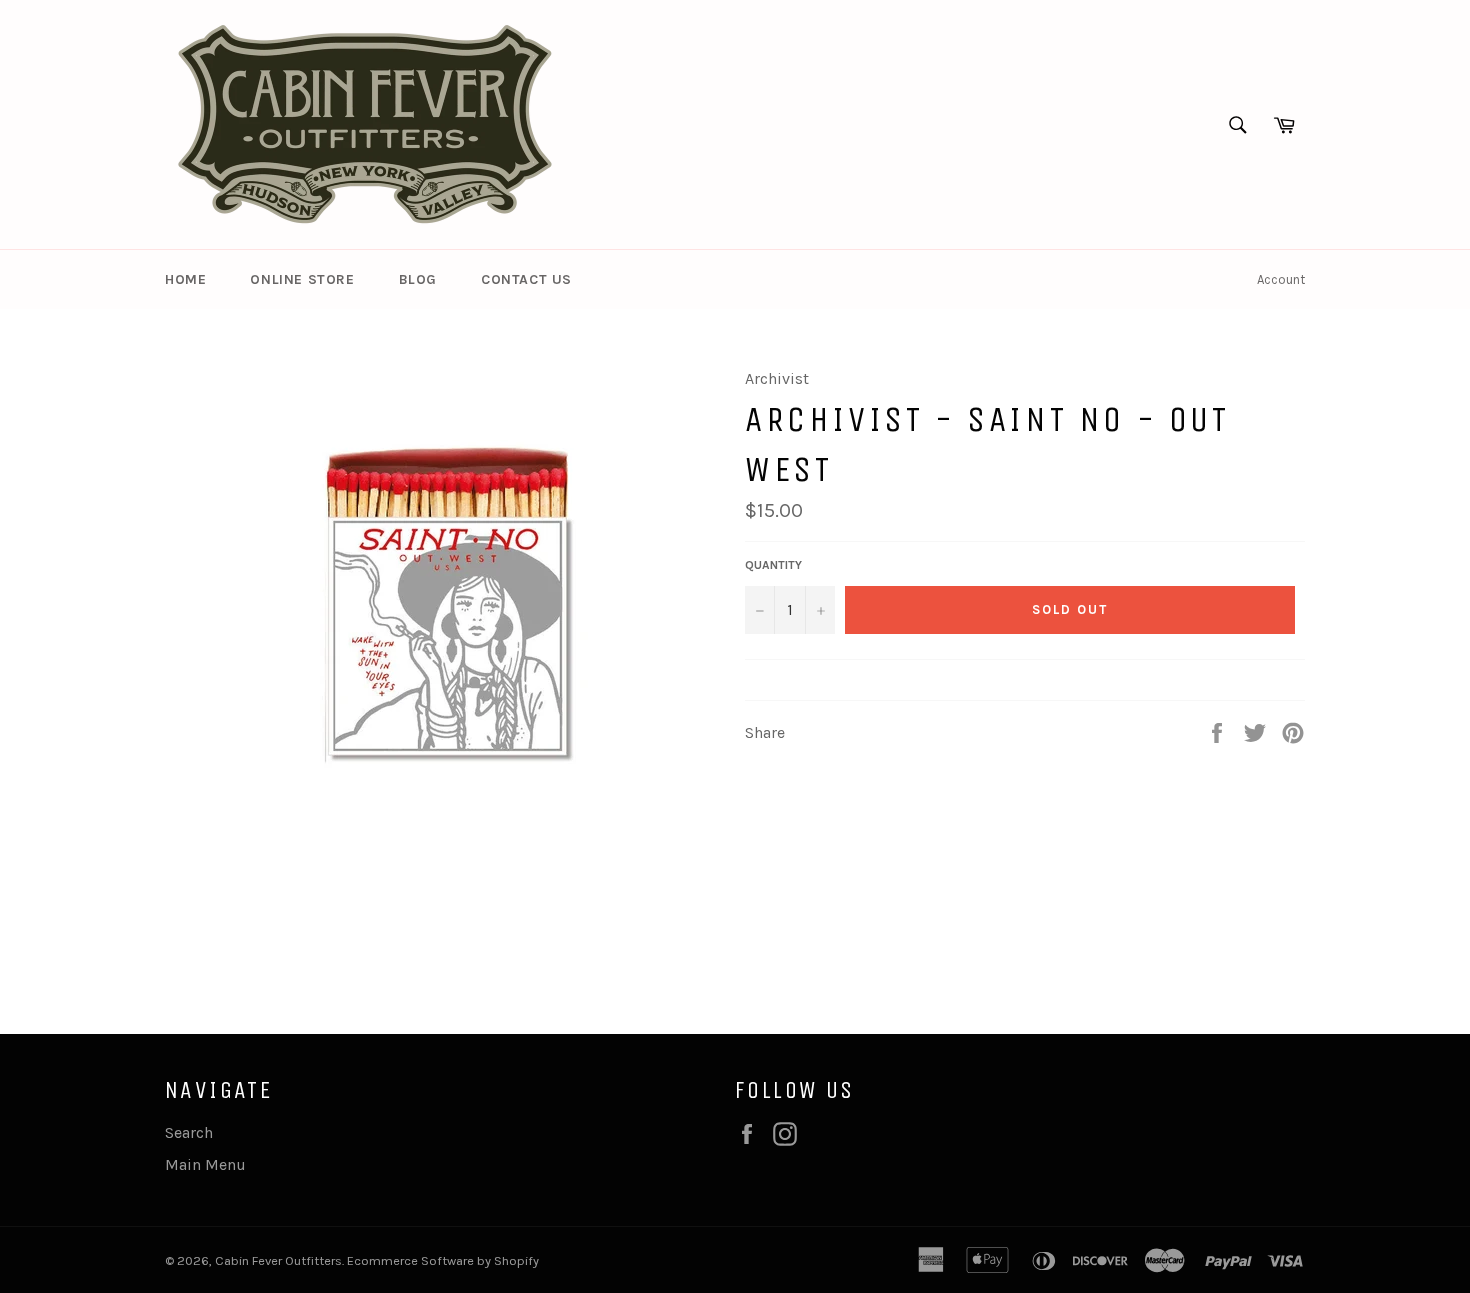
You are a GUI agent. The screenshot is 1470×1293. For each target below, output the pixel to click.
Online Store (302, 279)
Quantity (773, 565)
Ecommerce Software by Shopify (443, 1260)
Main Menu (205, 1164)
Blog (418, 279)
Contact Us (526, 279)
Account (1281, 279)
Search (189, 1132)
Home (185, 279)
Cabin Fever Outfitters (278, 1260)
